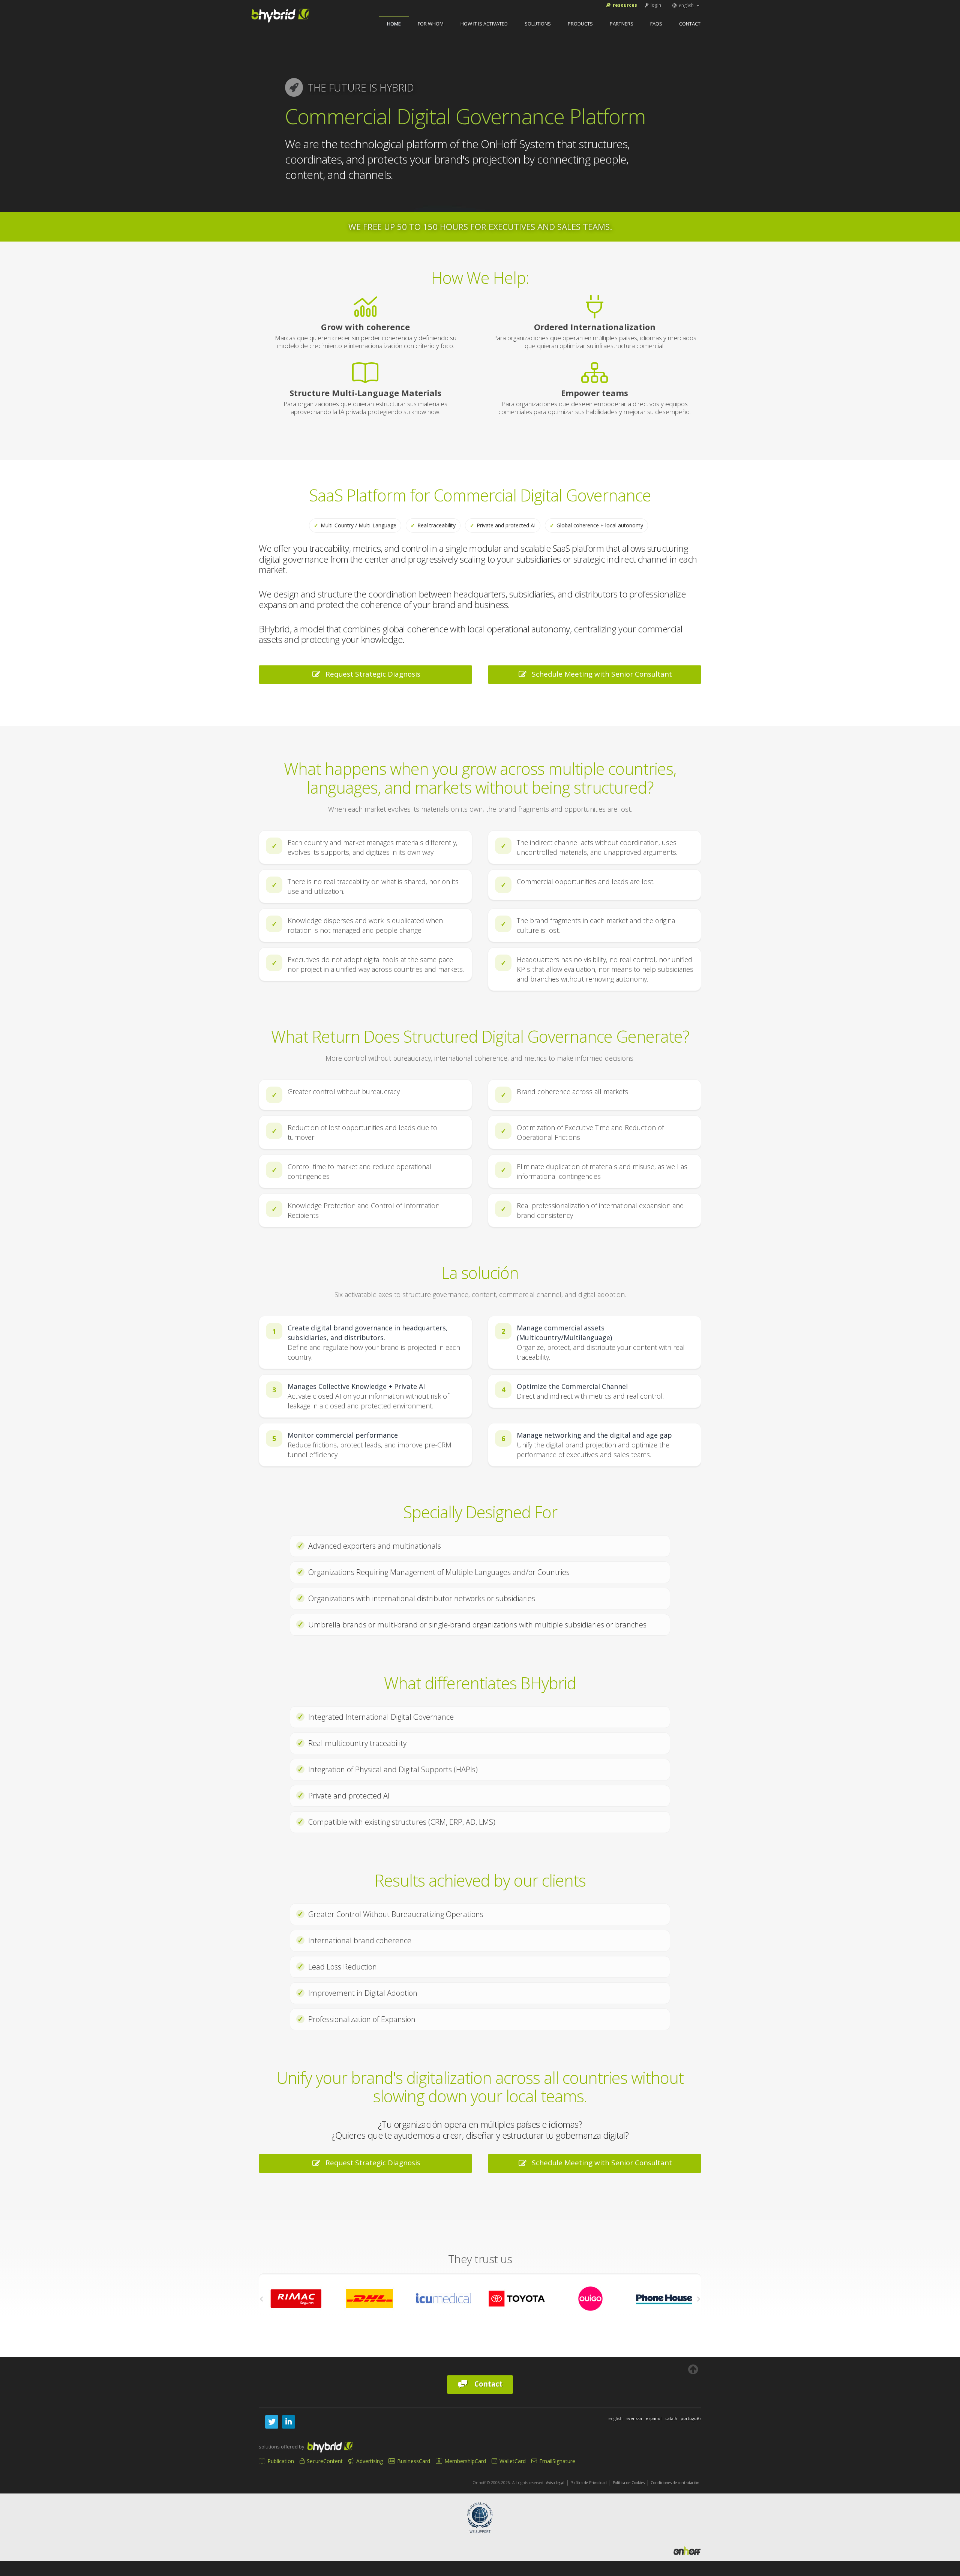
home (394, 24)
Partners (622, 24)
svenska (634, 2418)
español (654, 2418)
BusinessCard (413, 2461)
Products (580, 24)
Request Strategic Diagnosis (371, 674)
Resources (624, 5)
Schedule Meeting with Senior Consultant (600, 674)
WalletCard (512, 2461)
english (686, 5)
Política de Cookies (629, 2483)
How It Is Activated (484, 24)
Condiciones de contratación (675, 2483)
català (671, 2418)
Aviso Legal (555, 2483)
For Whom (431, 24)
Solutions (538, 24)
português (691, 2418)
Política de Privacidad (589, 2483)
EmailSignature (556, 2461)
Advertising (369, 2461)
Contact (690, 24)
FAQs (656, 24)
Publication (280, 2461)
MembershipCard (464, 2461)
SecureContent (324, 2461)
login (655, 5)
